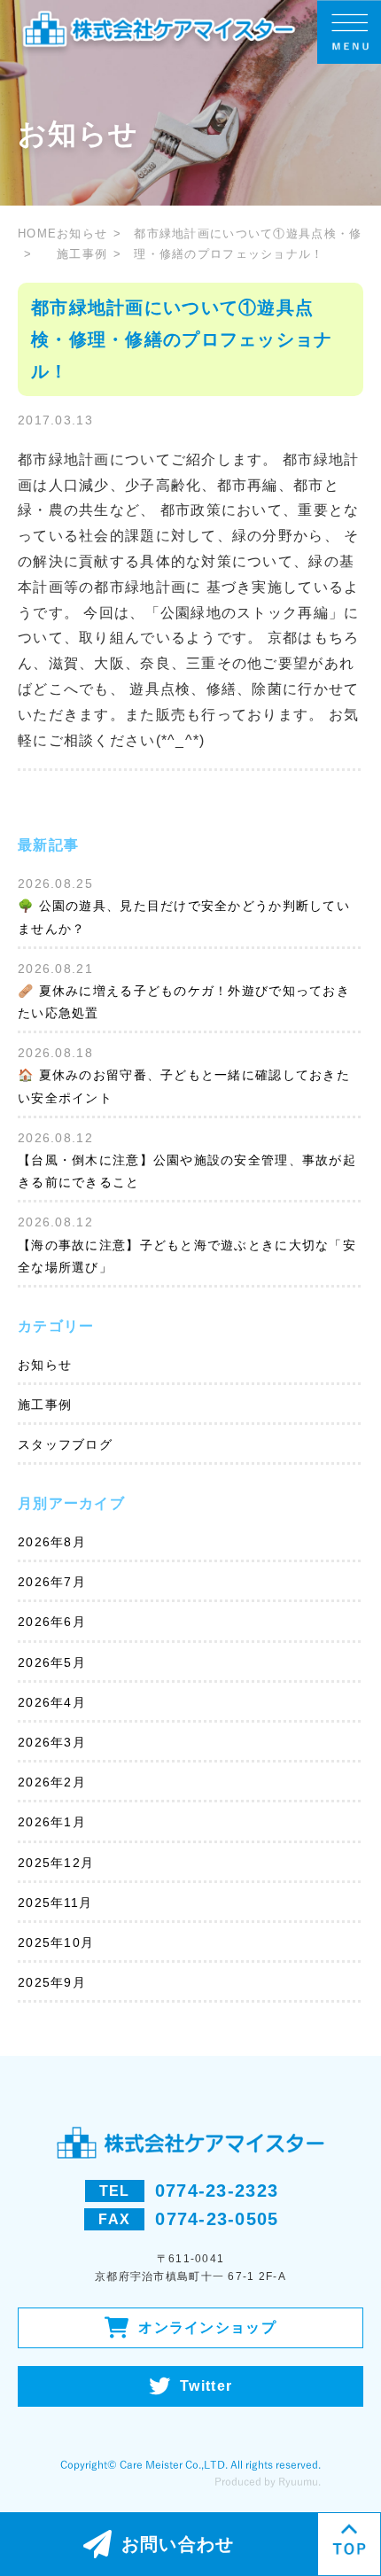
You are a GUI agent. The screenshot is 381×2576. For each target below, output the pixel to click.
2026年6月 (52, 1622)
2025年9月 (52, 1982)
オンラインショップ (207, 2327)
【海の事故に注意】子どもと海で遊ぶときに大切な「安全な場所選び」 (187, 1256)
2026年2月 (52, 1782)
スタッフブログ (65, 1444)
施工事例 (82, 254)
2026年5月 (52, 1662)
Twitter (206, 2386)
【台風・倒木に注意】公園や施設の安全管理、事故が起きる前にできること (187, 1171)
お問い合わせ (178, 2544)
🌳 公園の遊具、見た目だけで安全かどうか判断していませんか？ (184, 917)
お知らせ (82, 233)
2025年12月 (56, 1863)
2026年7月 (52, 1582)
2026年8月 (52, 1542)
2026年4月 (52, 1702)
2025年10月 (56, 1942)
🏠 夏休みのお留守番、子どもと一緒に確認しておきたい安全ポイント (184, 1086)
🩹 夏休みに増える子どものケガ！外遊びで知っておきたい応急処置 (184, 1002)
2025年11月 (55, 1903)
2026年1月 (52, 1822)
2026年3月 (52, 1742)
